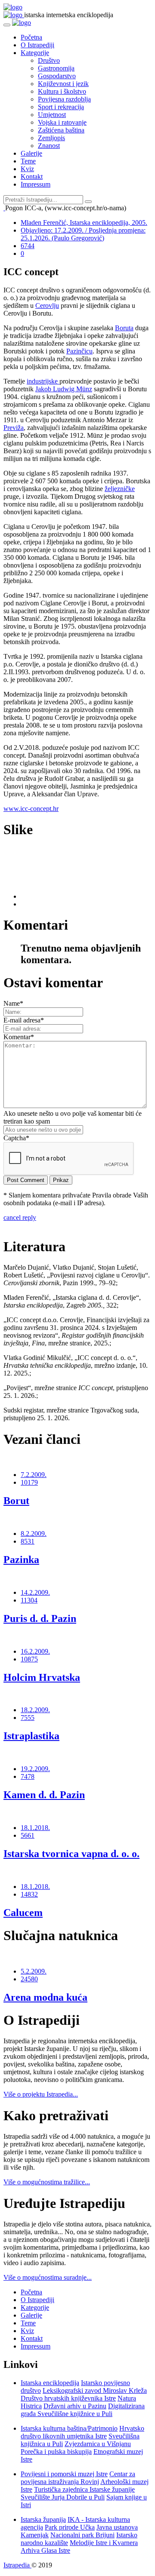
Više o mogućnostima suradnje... (48, 2277)
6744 (28, 246)
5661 (28, 1835)
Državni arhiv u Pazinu (75, 2406)
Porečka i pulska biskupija (56, 2452)
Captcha (16, 1138)
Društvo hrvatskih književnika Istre (68, 2398)
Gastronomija (56, 68)
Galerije (31, 153)
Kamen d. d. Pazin (44, 1795)
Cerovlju (47, 305)
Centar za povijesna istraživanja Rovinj (78, 2478)
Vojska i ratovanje (62, 122)
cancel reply (20, 1217)
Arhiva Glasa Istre (45, 2550)
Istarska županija (43, 2519)
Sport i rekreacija (61, 107)
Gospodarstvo (57, 76)
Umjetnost (52, 115)
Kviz (27, 169)
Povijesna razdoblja (64, 99)
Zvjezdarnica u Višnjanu (98, 2444)
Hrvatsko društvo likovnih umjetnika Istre (82, 2432)
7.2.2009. (34, 1475)
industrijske (43, 381)
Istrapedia (17, 2565)
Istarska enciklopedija (50, 2383)
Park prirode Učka (70, 2527)
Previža (14, 428)
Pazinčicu (79, 351)
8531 (28, 1541)
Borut (16, 1501)
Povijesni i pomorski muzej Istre (64, 2474)
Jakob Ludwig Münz (64, 389)
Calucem (23, 1913)
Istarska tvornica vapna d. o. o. (71, 1854)
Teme (28, 161)
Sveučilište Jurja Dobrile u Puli (63, 2497)
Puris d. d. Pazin (40, 1618)
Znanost (49, 146)
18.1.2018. (35, 1828)
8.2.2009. (34, 1534)
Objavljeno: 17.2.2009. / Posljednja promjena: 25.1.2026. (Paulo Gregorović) (83, 234)
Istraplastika (31, 1736)
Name (13, 1003)
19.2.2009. (35, 1769)
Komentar (19, 1037)
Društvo (49, 60)
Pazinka (21, 1560)
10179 (29, 1482)
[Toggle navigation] (7, 25)
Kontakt (32, 177)
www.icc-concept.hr (31, 809)
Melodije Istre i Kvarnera (104, 2543)
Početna (31, 37)
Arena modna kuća (45, 1997)
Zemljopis (51, 138)
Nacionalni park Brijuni (82, 2535)
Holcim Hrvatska (42, 1677)
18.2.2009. (35, 1710)
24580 (29, 1979)
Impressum (36, 184)
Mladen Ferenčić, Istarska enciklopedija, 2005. (84, 223)
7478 (28, 1776)
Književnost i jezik (63, 84)
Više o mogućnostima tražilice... (47, 2182)
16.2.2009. (35, 1651)
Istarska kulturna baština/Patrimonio (69, 2428)
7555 (28, 1718)
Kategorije (35, 53)
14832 (29, 1894)
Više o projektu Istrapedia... (41, 2094)
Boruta (124, 328)
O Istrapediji (37, 45)
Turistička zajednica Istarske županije (84, 2489)
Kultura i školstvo (62, 91)
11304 (29, 1600)
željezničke (120, 489)
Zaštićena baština (61, 130)
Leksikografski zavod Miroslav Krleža (95, 2390)
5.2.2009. (34, 1971)
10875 (29, 1659)
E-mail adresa (24, 1020)
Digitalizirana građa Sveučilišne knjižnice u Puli (83, 2410)
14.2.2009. (35, 1592)
